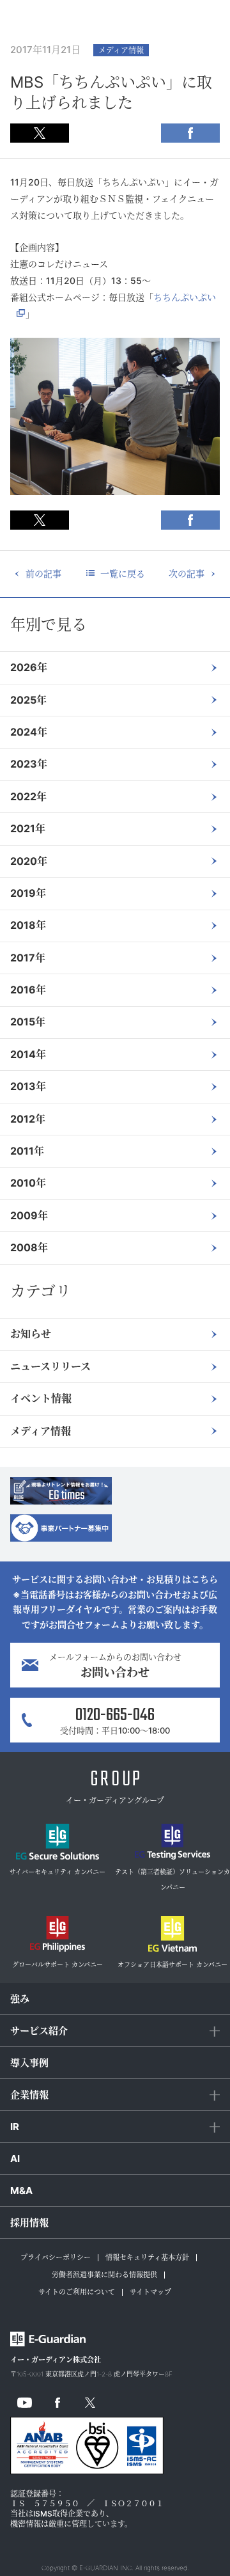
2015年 (28, 1022)
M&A (21, 2191)
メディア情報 (41, 1431)
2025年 (28, 700)
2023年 (29, 764)
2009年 (29, 1215)
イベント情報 (41, 1398)
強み (20, 1999)
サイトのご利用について (77, 2292)
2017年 (28, 958)
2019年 (28, 893)
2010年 (28, 1183)
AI (15, 2159)
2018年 (28, 925)
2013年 (28, 1086)
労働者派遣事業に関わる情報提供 (104, 2275)
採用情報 (29, 2223)
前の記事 (43, 573)
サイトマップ (150, 2292)
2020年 (29, 861)
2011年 (27, 1151)
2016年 (28, 990)
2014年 (28, 1054)
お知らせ (31, 1334)
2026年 (29, 667)
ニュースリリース (50, 1366)
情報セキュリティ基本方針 (147, 2257)
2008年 (29, 1247)
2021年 (28, 828)
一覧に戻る (123, 573)
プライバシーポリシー (56, 2257)
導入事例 (29, 2063)
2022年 (28, 796)
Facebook (190, 133)
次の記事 (187, 573)
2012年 (28, 1119)
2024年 (29, 732)
